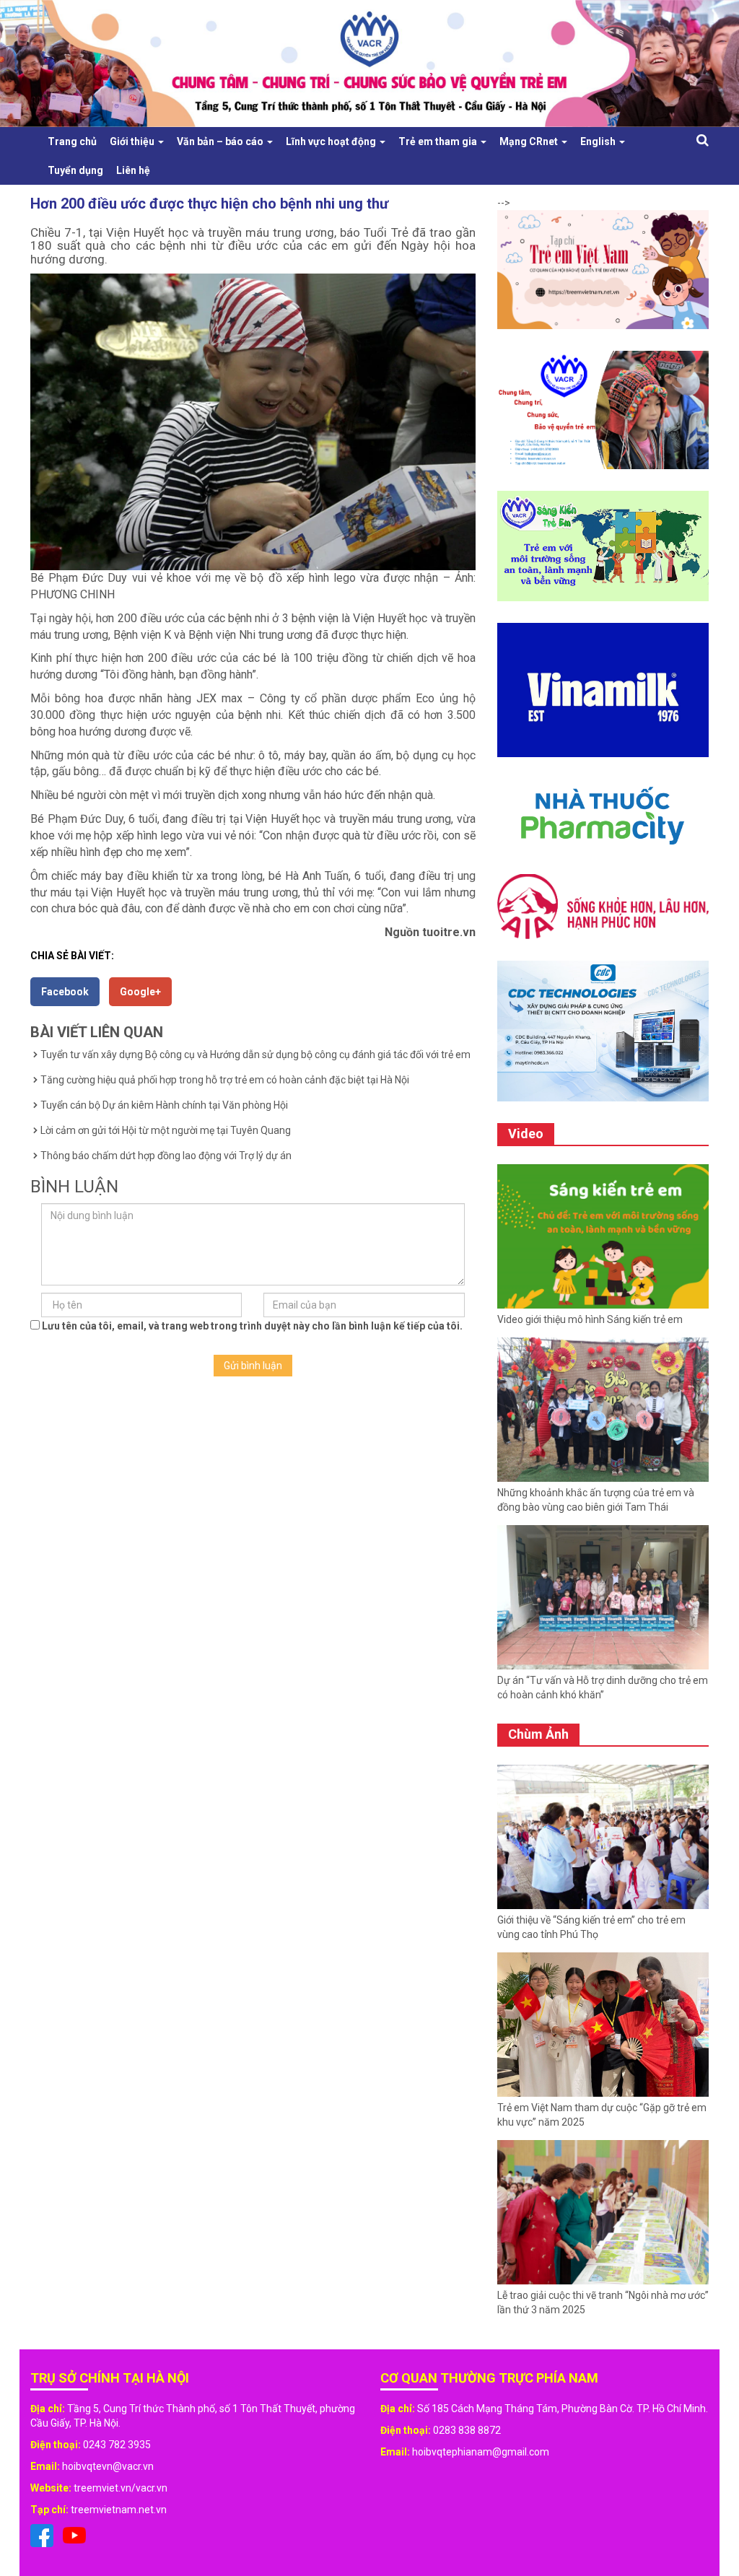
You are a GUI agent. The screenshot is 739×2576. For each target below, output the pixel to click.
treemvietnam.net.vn (119, 2510)
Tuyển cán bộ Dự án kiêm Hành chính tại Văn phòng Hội (164, 1105)
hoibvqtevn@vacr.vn (108, 2466)
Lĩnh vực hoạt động (332, 141)
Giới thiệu (133, 141)
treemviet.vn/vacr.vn (121, 2488)
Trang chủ (72, 141)
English (599, 141)
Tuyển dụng (75, 170)
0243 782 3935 (117, 2445)
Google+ (140, 992)
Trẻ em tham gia (439, 141)
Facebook (65, 992)
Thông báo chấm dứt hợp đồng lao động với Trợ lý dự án (166, 1156)
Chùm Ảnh (538, 1734)
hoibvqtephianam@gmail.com (481, 2452)
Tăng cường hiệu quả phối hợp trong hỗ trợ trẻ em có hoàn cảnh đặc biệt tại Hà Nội (225, 1080)
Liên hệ (133, 170)
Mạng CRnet (530, 141)
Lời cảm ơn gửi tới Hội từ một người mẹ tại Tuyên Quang (166, 1130)
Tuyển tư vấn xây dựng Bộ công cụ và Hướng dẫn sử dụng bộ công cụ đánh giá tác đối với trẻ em (255, 1055)
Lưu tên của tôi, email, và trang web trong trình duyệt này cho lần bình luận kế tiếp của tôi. (252, 1326)
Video (526, 1134)
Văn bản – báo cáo (221, 141)
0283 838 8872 (467, 2430)
